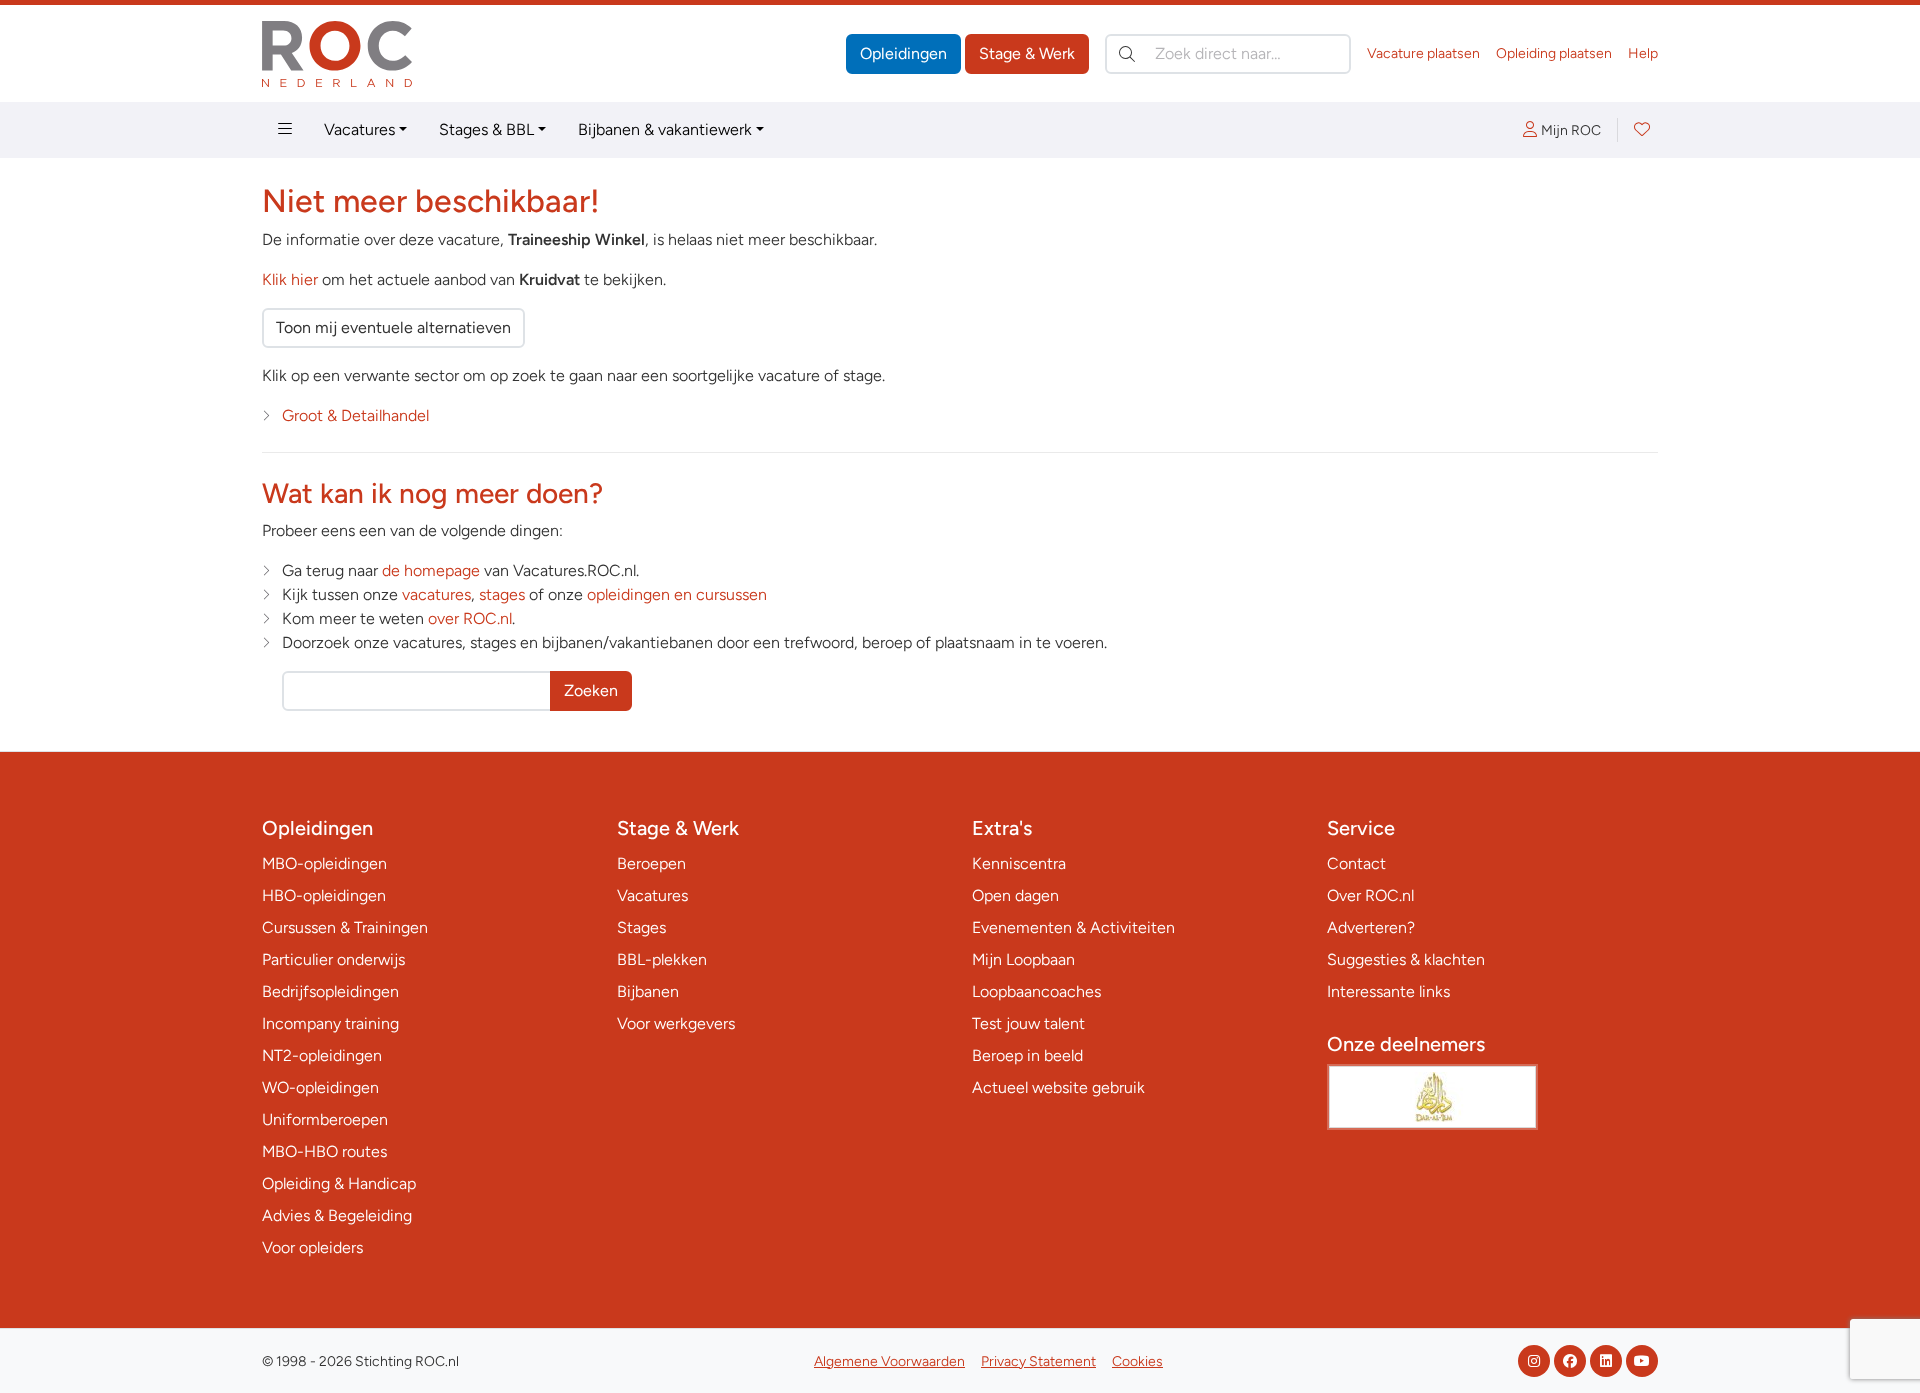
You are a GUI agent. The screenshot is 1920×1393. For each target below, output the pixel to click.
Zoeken (591, 690)
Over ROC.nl (1370, 895)
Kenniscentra (1019, 863)
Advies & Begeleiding (337, 1215)
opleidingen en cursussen (677, 594)
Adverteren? (1371, 927)
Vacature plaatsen (1423, 53)
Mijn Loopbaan (1023, 959)
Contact (1356, 863)
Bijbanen (648, 991)
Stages (641, 927)
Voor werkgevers (676, 1023)
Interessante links (1388, 991)
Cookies (1137, 1361)
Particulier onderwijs (333, 959)
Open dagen (1015, 895)
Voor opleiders (312, 1247)
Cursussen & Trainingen (345, 927)
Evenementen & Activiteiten (1073, 927)
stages (502, 594)
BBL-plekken (662, 959)
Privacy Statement (1038, 1361)
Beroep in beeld (1027, 1055)
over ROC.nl (470, 618)
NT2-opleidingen (322, 1055)
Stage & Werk (1027, 53)
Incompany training (330, 1023)
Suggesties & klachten (1406, 959)
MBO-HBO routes (324, 1151)
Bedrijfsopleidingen (330, 991)
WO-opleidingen (320, 1087)
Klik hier (290, 279)
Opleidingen (903, 53)
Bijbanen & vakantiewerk (665, 129)
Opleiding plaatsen (1554, 53)
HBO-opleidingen (324, 895)
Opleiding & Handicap (339, 1183)
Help (1643, 53)
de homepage (431, 570)
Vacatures (359, 129)
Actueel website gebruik (1058, 1087)
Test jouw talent (1028, 1023)
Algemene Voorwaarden (889, 1361)
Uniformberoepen (325, 1119)
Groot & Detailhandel (355, 415)
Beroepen (651, 863)
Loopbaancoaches (1036, 991)
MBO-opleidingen (324, 863)
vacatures (436, 594)
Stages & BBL (486, 129)
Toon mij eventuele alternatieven (393, 327)
